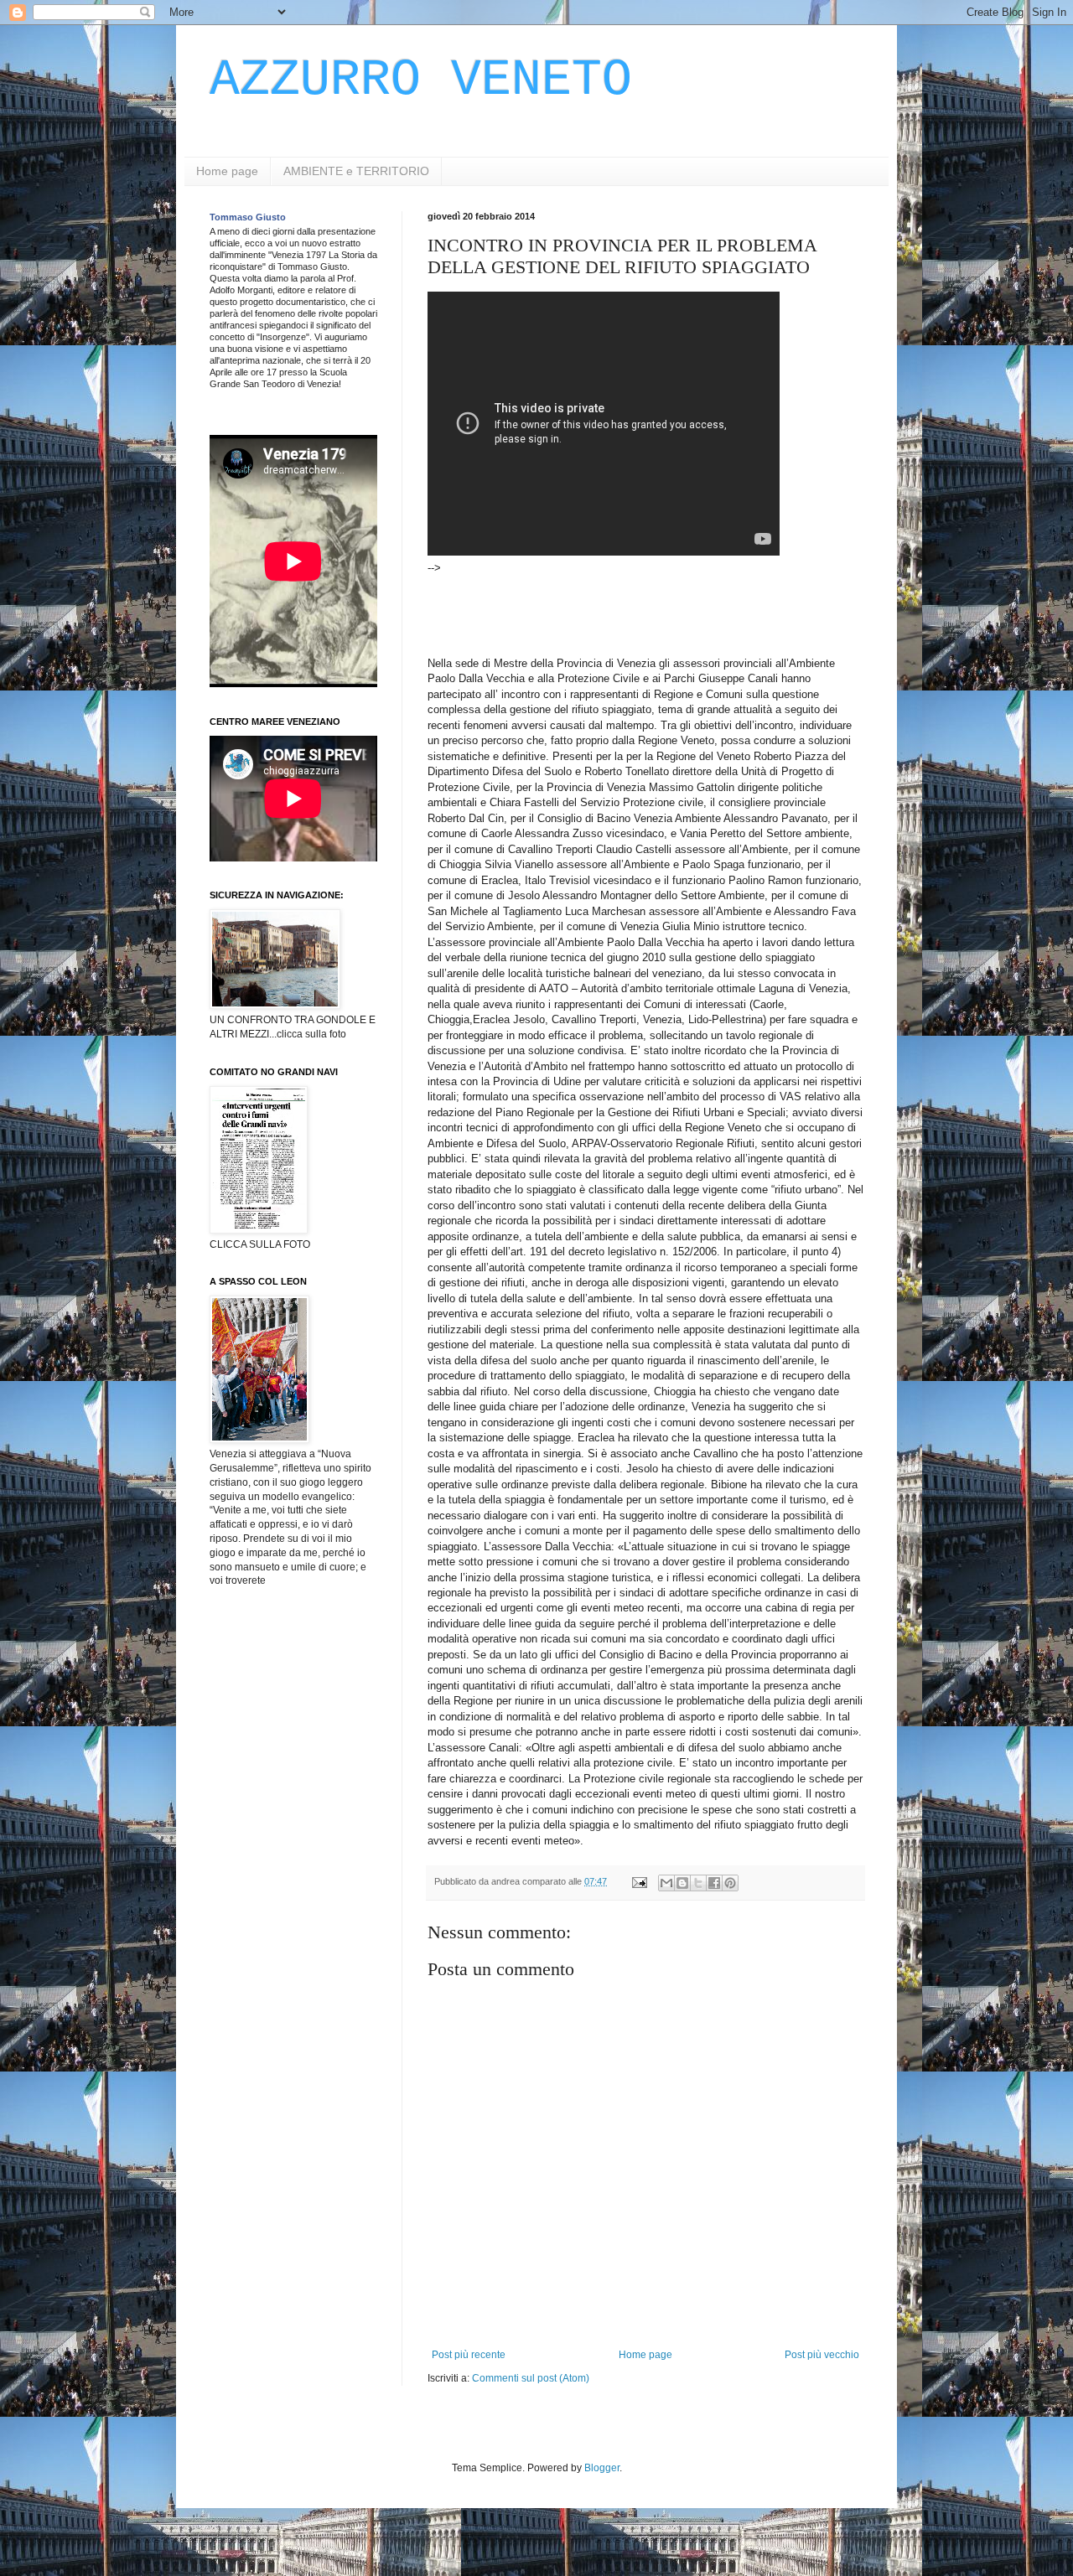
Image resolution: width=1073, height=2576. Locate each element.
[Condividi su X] (698, 1883)
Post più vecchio (822, 2355)
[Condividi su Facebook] (714, 1883)
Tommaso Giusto (248, 217)
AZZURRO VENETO (421, 80)
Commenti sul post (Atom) (531, 2378)
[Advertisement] (733, 613)
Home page (227, 171)
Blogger (602, 2468)
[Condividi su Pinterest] (730, 1883)
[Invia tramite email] (666, 1883)
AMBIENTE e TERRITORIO (356, 171)
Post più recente (469, 2355)
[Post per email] (639, 1881)
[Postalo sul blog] (682, 1883)
